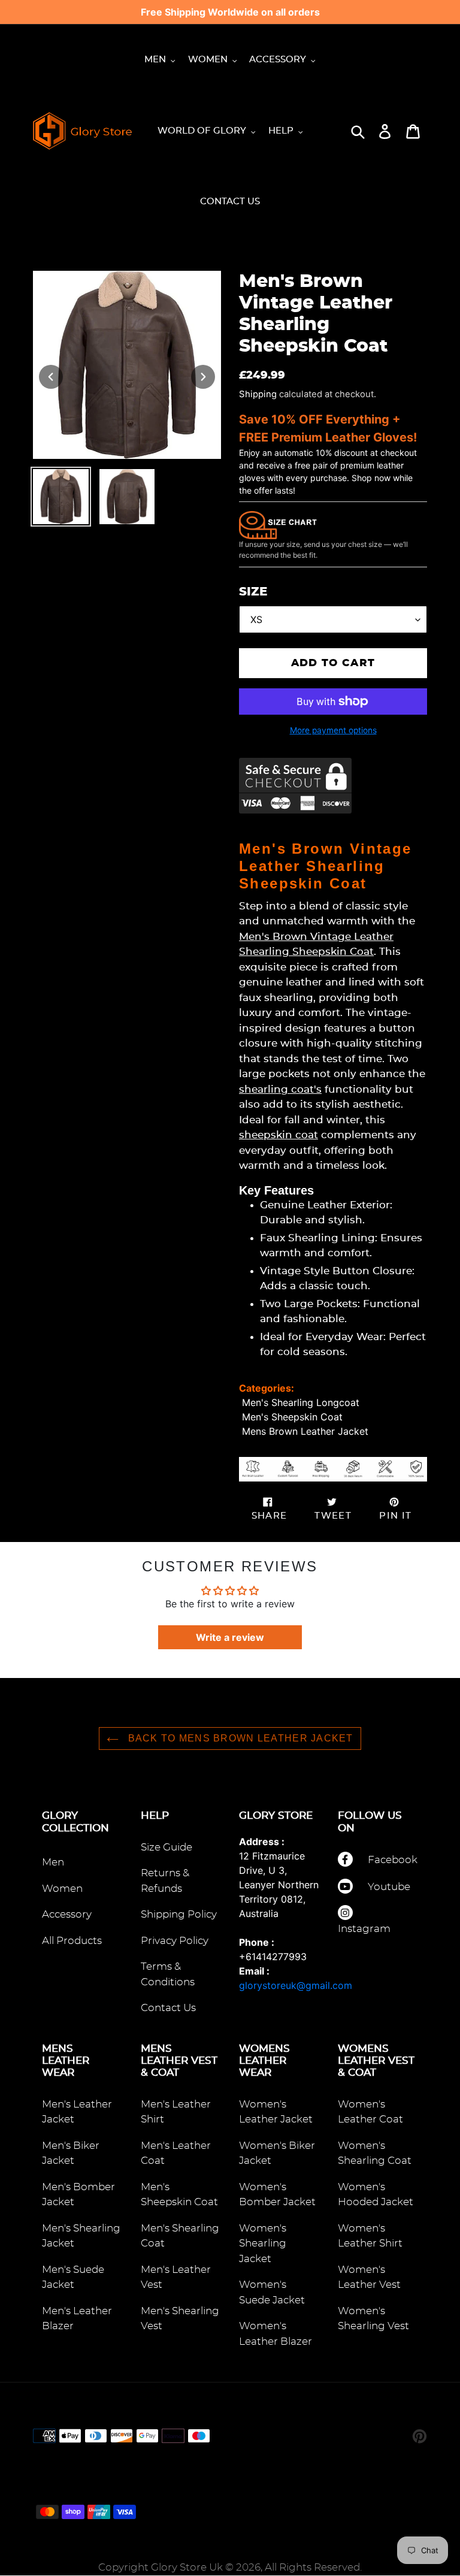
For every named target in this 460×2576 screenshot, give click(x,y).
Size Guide (167, 1847)
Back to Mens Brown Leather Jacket (239, 1738)
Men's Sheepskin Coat (292, 1417)
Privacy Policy (175, 1941)
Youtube (389, 1887)
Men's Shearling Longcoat (301, 1402)
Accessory (67, 1914)
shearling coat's (280, 1089)
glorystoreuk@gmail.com (296, 1985)
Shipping (258, 394)
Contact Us (168, 2008)
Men (53, 1862)
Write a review (230, 1637)
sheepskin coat (279, 1135)
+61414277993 (273, 1957)
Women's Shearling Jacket (263, 2244)
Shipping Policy (179, 1914)
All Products (72, 1941)
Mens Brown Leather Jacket (305, 1431)
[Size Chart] (278, 524)
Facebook (393, 1860)
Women (62, 1889)
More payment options (333, 730)
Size (253, 592)
